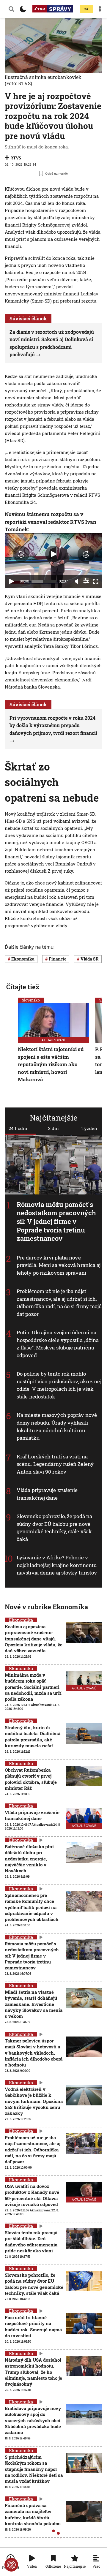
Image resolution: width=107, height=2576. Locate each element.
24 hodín (18, 1128)
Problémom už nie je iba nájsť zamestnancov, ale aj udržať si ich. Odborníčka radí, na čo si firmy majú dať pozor (59, 1303)
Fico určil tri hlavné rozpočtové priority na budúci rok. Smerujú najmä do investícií (33, 2326)
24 (86, 9)
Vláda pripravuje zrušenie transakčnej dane (47, 1494)
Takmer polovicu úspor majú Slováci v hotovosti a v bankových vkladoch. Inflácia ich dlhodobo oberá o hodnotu (34, 2053)
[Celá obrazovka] (96, 581)
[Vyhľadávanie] (11, 9)
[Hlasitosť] (77, 581)
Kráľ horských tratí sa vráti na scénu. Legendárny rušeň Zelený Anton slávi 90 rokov (55, 1464)
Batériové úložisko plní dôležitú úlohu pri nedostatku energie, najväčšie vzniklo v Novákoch (29, 1859)
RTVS (16, 158)
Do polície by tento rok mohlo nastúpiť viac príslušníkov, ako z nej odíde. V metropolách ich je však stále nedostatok (59, 1385)
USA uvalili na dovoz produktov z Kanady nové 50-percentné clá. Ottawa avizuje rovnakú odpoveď (32, 2195)
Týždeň (89, 1128)
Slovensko (31, 1000)
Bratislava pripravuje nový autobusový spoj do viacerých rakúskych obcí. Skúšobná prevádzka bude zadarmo (33, 2420)
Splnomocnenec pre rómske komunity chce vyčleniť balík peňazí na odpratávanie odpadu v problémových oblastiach (32, 1907)
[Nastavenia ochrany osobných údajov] (11, 2565)
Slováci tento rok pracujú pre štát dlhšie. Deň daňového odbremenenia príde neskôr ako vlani (31, 2242)
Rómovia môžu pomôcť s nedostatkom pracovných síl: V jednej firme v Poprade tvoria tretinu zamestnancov (56, 1221)
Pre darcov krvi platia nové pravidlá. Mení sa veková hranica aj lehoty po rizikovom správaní (59, 1265)
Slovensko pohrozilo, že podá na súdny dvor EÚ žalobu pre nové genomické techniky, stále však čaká (54, 1528)
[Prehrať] (11, 581)
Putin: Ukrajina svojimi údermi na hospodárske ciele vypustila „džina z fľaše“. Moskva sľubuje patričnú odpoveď (58, 1344)
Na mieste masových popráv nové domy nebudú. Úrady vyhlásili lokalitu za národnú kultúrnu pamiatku (57, 1427)
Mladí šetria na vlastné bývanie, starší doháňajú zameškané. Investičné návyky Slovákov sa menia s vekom (34, 2004)
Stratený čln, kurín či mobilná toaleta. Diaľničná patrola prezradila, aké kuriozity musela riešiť (33, 1736)
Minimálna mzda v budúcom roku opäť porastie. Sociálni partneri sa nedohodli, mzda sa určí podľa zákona (33, 1687)
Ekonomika (21, 1620)
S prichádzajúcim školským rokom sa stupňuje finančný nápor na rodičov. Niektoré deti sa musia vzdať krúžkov (34, 2469)
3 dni (53, 1128)
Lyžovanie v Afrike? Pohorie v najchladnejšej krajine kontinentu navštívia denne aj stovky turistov (57, 1565)
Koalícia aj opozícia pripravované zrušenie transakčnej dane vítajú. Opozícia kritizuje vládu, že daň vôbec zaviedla (34, 1639)
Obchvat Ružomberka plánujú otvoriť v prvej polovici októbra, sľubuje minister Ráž (31, 1779)
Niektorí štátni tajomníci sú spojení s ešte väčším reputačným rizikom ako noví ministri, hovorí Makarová (51, 1064)
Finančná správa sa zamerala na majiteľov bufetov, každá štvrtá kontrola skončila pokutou (33, 2514)
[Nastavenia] (86, 581)
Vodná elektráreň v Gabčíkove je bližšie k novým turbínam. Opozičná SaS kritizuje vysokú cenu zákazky (34, 2101)
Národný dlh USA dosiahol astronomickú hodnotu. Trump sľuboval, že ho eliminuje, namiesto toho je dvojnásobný (33, 2372)
